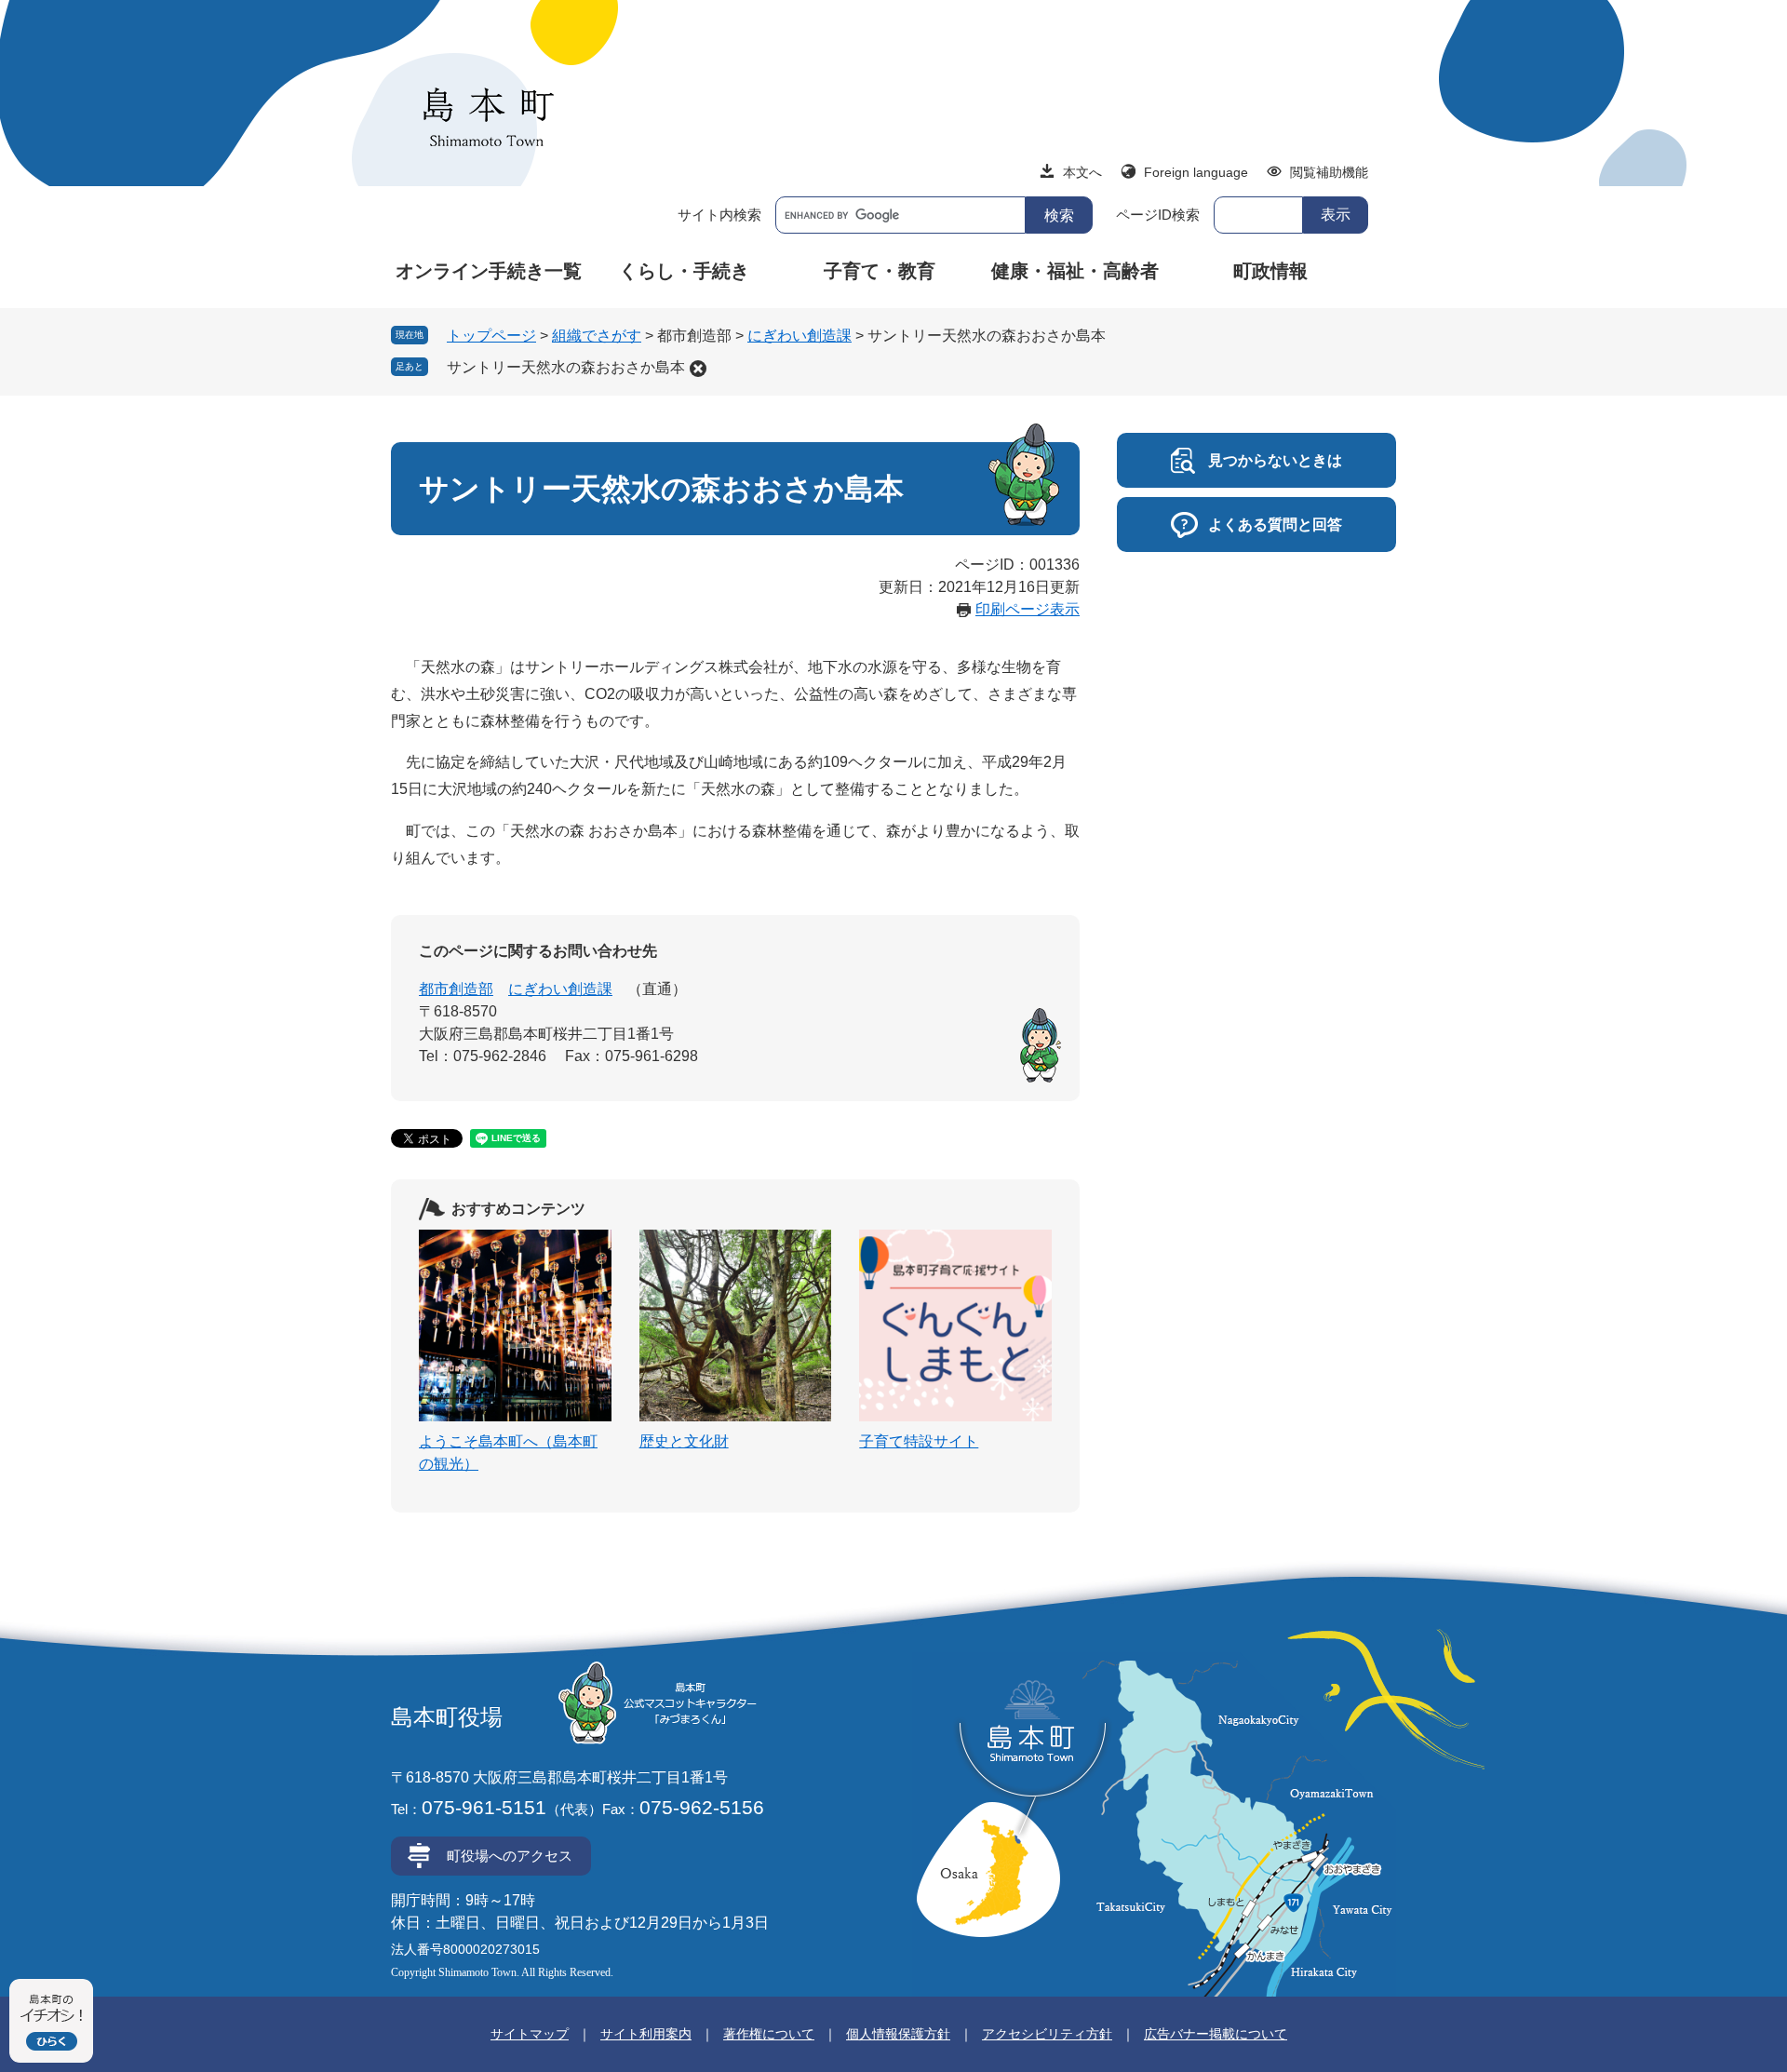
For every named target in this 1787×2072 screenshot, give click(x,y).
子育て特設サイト (919, 1441)
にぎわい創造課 (799, 336)
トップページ (491, 336)
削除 (698, 369)
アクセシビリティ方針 (1047, 2034)
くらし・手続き (684, 271)
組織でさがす (597, 336)
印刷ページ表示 (1028, 609)
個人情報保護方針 (898, 2034)
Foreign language (1196, 172)
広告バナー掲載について (1216, 2034)
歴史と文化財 (684, 1441)
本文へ (1082, 172)
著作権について (769, 2034)
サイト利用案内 (646, 2034)
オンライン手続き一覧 (489, 271)
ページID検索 (1158, 215)
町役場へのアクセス (510, 1856)
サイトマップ (530, 2034)
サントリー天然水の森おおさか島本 (566, 367)
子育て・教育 (880, 271)
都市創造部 (456, 989)
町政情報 (1270, 271)
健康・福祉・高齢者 (1075, 271)
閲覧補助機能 (1329, 172)
